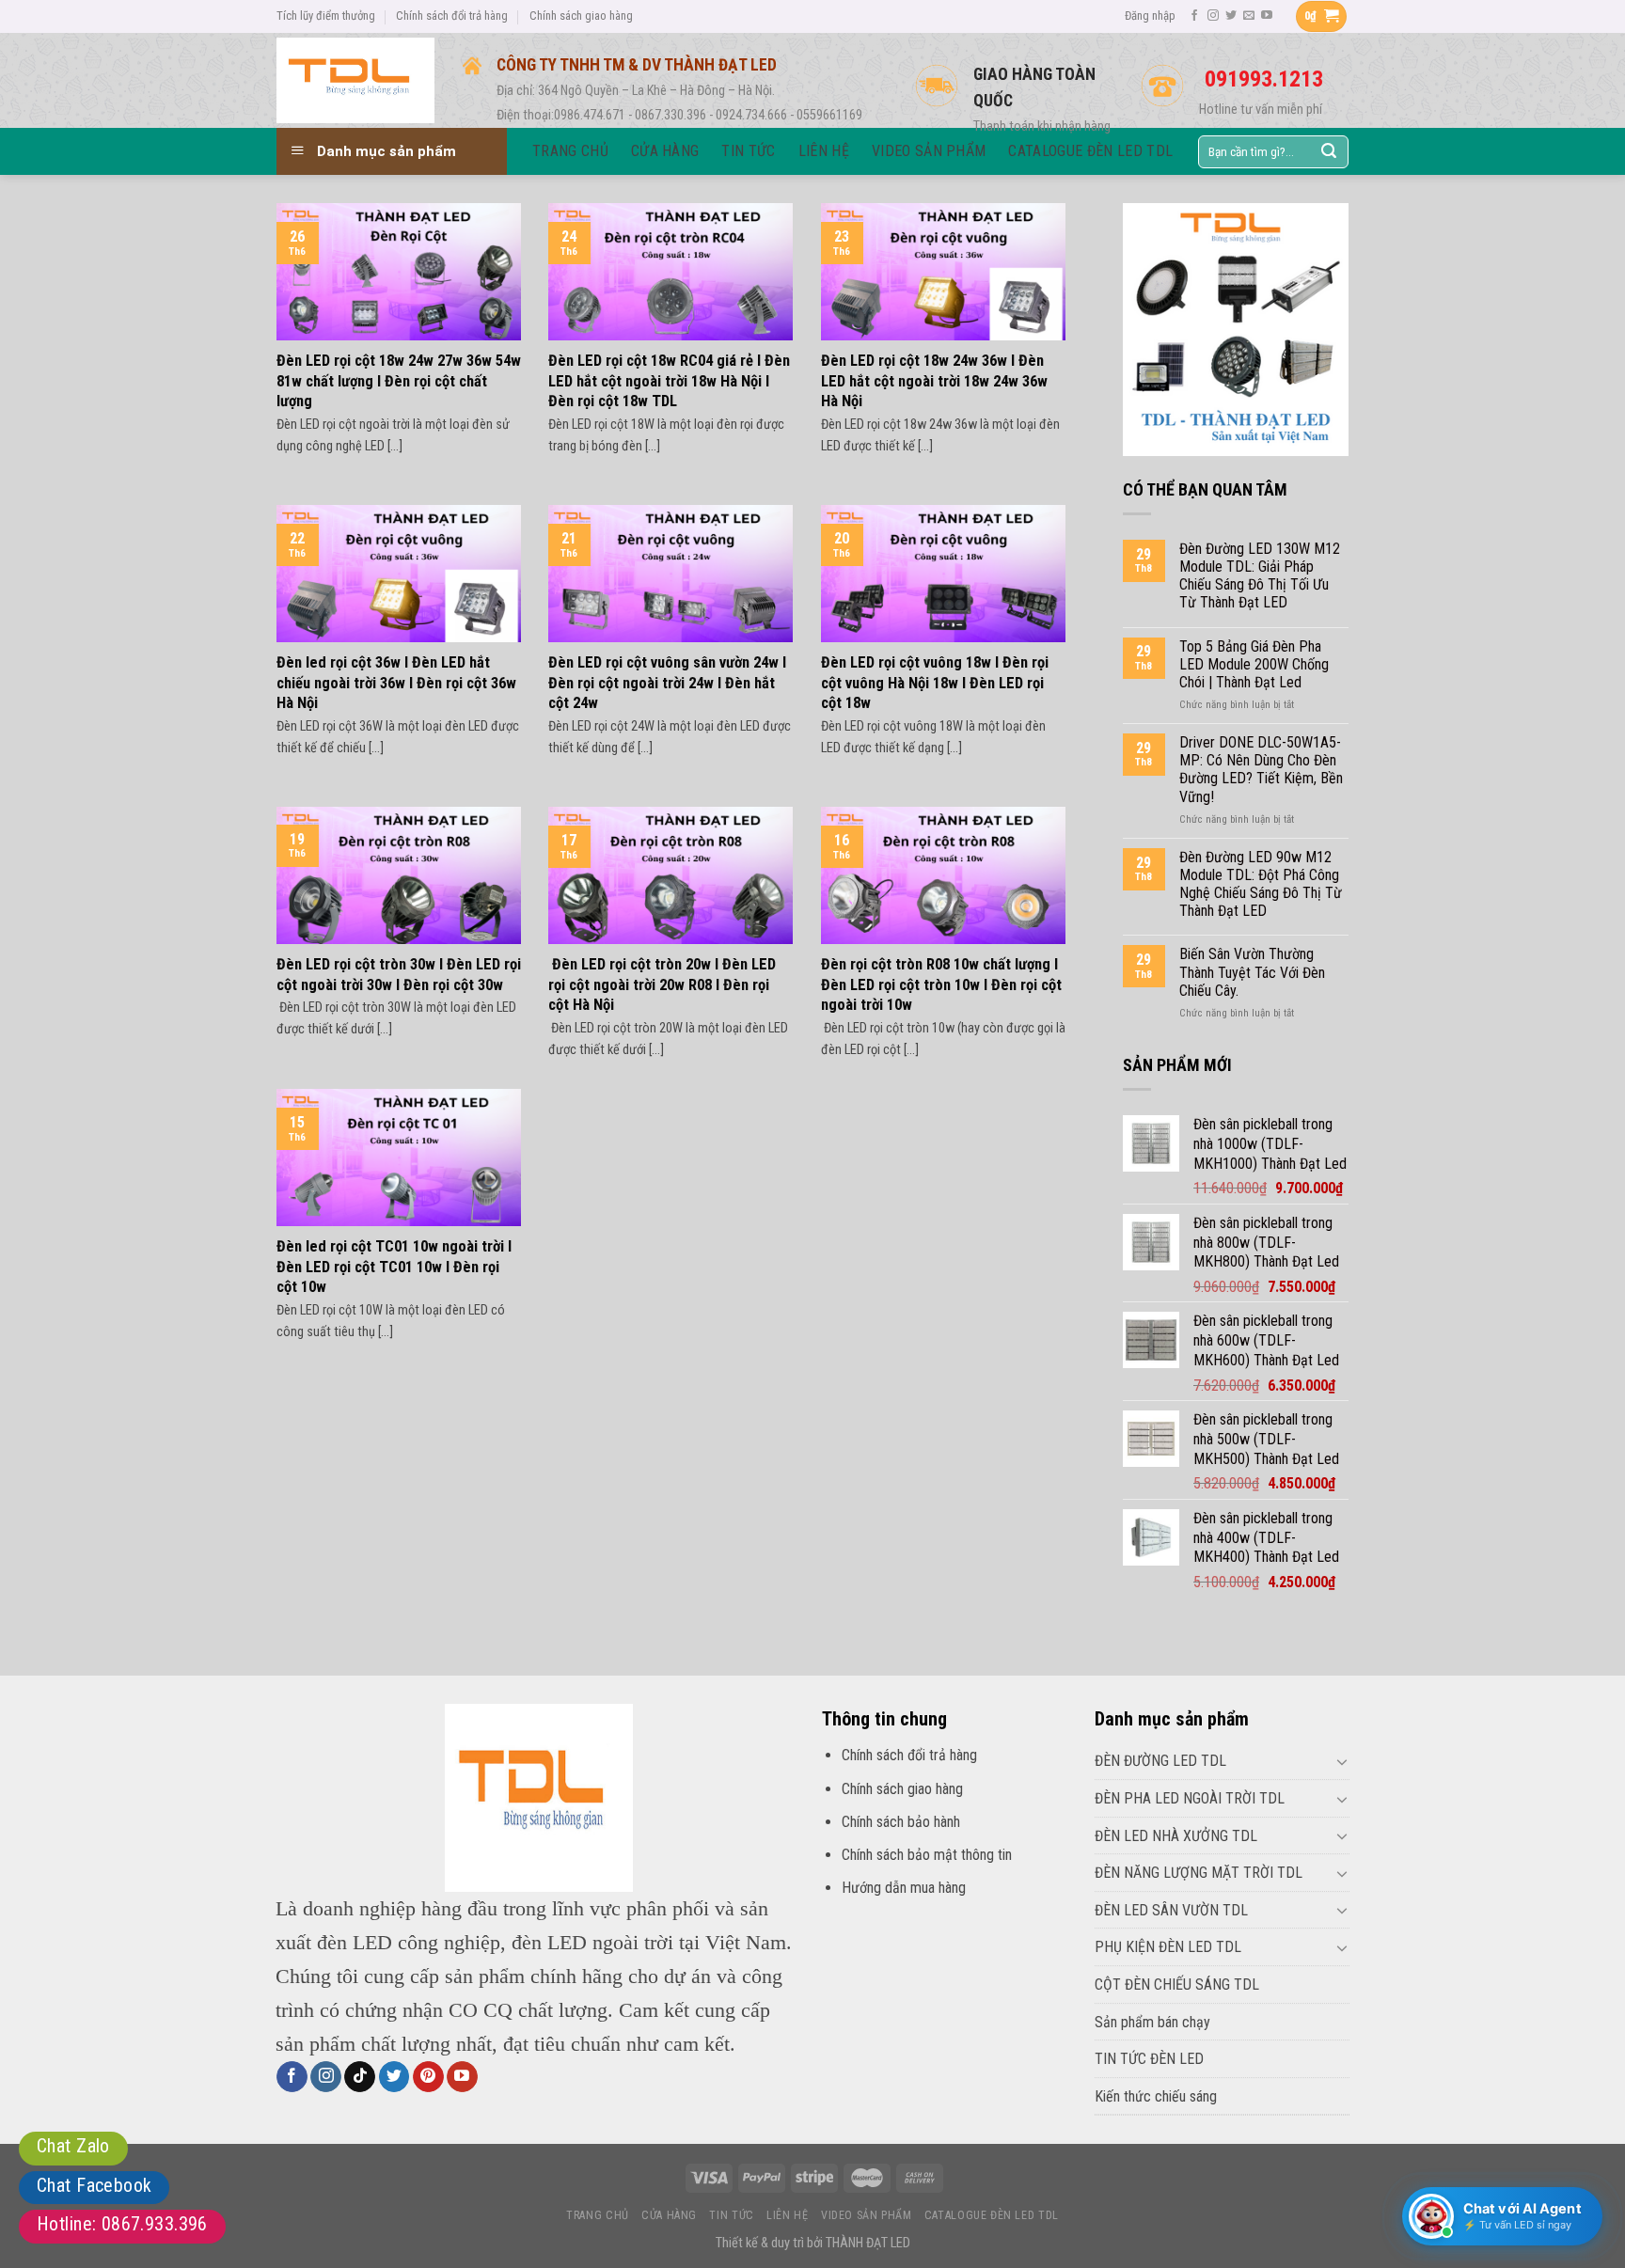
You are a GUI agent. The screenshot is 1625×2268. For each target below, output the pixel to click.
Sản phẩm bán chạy (1152, 2022)
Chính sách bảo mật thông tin (927, 1855)
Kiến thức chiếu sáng (1156, 2096)
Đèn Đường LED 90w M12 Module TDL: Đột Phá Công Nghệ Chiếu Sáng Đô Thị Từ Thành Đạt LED (1261, 884)
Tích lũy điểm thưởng (326, 16)
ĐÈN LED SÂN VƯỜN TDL (1171, 1910)
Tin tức (731, 2215)
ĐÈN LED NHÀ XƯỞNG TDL (1176, 1836)
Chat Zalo (73, 2146)
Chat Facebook (94, 2185)
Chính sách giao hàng (581, 16)
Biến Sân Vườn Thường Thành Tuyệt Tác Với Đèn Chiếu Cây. (1252, 972)
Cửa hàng (669, 2215)
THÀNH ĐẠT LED (868, 2243)
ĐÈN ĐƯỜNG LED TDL (1160, 1761)
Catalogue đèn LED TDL (992, 2215)
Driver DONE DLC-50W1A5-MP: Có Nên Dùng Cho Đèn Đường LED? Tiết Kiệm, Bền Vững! (1261, 770)
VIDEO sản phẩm (867, 2215)
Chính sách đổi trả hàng (452, 16)
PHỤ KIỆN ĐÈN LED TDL (1168, 1947)
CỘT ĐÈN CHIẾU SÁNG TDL (1177, 1984)
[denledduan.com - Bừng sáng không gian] (355, 80)
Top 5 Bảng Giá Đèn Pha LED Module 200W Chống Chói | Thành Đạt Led (1254, 664)
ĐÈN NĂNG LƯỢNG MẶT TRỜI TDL (1199, 1873)
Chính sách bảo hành (901, 1822)
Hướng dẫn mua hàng (904, 1888)
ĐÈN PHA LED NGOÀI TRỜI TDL (1190, 1798)
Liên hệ (787, 2215)
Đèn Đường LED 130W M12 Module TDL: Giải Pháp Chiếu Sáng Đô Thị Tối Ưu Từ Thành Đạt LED (1260, 576)
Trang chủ (598, 2215)
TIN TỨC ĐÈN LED (1149, 2059)
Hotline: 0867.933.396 (122, 2224)
